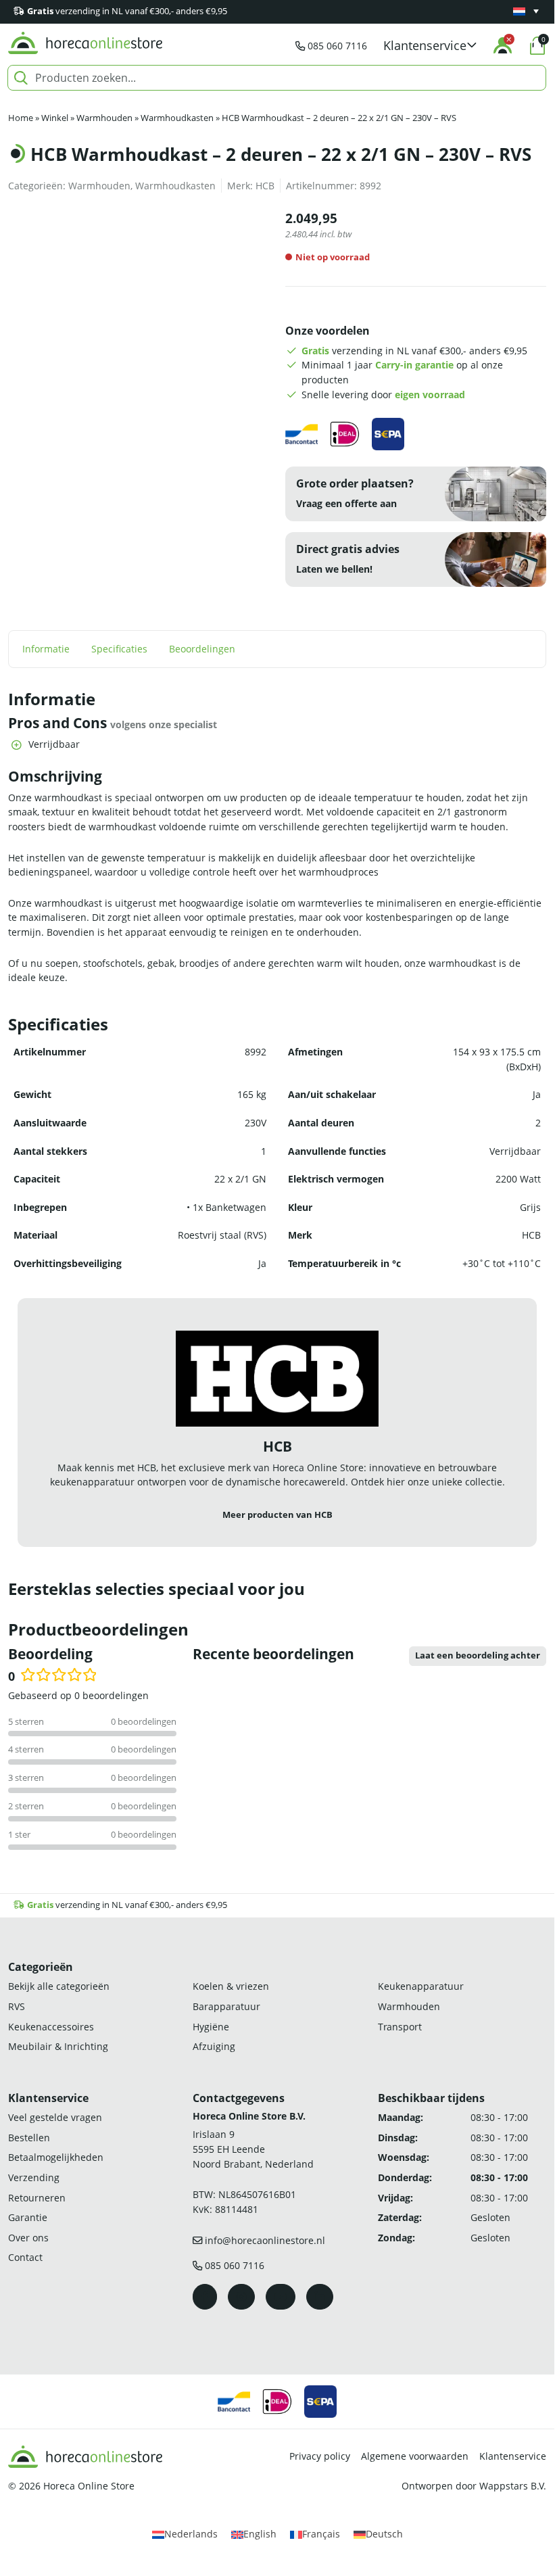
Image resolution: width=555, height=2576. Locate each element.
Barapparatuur (226, 2006)
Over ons (28, 2238)
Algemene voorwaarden (415, 2456)
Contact (25, 2257)
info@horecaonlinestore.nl (265, 2240)
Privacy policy (320, 2456)
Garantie (28, 2217)
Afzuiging (214, 2046)
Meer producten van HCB (277, 1515)
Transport (400, 2027)
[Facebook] (205, 2297)
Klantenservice (513, 2456)
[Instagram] (241, 2297)
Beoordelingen (202, 649)
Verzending (34, 2177)
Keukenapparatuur (421, 1986)
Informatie (46, 649)
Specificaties (119, 649)
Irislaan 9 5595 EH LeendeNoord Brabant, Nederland (253, 2149)
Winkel (55, 118)
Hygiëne (211, 2027)
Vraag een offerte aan (346, 503)
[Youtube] (281, 2297)
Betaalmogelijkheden (56, 2157)
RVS (17, 2006)
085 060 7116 (337, 46)
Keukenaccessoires (51, 2027)
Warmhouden (104, 118)
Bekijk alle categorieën (59, 1986)
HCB (265, 186)
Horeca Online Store (89, 2486)
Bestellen (29, 2138)
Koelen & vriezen (231, 1986)
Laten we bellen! (334, 569)
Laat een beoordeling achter (478, 1655)
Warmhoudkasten (177, 118)
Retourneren (37, 2198)
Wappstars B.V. (513, 2486)
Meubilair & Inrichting (58, 2046)
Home (21, 118)
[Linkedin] (320, 2297)
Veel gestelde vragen (55, 2117)
